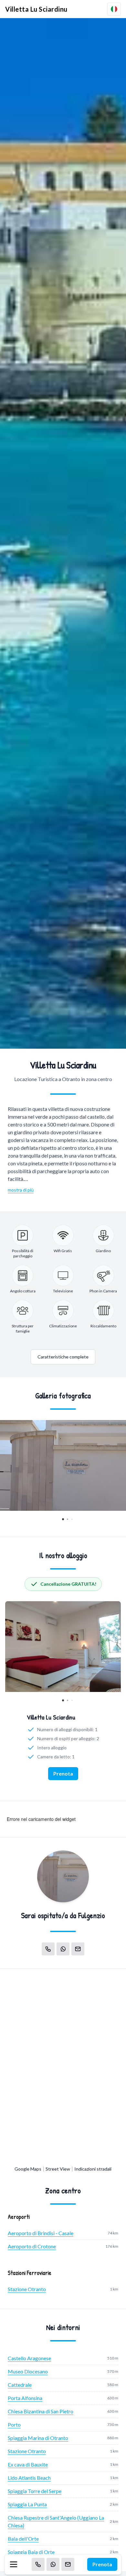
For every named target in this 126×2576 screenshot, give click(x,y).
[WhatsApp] (53, 2564)
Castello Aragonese (29, 2358)
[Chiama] (38, 2564)
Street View (58, 2169)
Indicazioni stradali (93, 2169)
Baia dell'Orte (23, 2539)
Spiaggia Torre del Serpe (35, 2491)
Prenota (102, 2564)
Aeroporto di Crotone (32, 2246)
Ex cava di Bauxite (28, 2464)
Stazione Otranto (27, 2289)
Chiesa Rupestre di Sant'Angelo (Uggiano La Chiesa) (56, 2521)
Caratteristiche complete (63, 1357)
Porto (14, 2424)
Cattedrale (20, 2385)
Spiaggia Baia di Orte (31, 2552)
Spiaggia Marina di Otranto (38, 2438)
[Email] (68, 2564)
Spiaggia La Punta (27, 2504)
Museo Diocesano (28, 2371)
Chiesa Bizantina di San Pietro (41, 2411)
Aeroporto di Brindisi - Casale (41, 2233)
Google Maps (28, 2169)
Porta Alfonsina (25, 2398)
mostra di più (21, 1190)
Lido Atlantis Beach (29, 2478)
